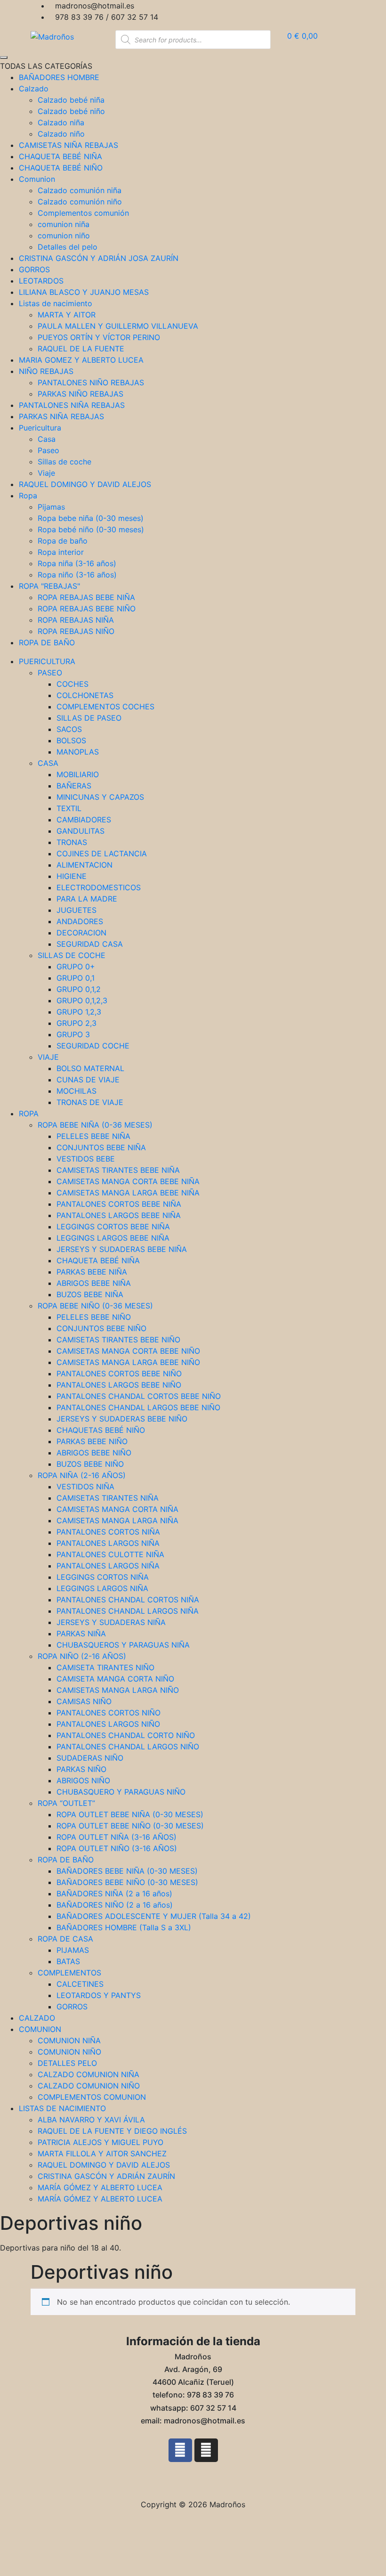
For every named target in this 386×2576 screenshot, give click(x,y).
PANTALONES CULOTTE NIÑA (110, 1554)
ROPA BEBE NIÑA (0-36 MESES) (95, 1125)
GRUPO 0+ (76, 967)
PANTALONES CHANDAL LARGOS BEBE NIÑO (138, 1407)
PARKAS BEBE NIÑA (92, 1272)
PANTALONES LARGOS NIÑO (108, 1724)
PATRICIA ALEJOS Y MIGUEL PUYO (101, 2142)
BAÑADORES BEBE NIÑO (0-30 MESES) (127, 1882)
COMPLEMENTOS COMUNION (92, 2097)
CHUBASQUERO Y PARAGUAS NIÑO (121, 1792)
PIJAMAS (73, 1950)
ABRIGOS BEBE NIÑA (94, 1283)
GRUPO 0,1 (76, 978)
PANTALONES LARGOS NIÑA (108, 1543)
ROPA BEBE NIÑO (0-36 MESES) (95, 1306)
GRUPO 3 (73, 1034)
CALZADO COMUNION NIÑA (88, 2074)
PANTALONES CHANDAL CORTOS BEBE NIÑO (139, 1396)
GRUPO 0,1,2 (79, 989)
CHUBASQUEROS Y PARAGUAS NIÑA (123, 1645)
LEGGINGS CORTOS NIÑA (103, 1577)
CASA (48, 763)
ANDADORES (80, 921)
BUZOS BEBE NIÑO (90, 1464)
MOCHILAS (76, 1091)
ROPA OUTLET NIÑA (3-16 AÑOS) (117, 1837)
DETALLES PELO (67, 2063)
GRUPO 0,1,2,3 (82, 1000)
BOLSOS (71, 740)
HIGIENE (72, 876)
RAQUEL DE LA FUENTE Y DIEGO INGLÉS (112, 2131)
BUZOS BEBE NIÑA (90, 1294)
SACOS (69, 729)
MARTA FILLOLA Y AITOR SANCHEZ (102, 2153)
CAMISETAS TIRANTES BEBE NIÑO (118, 1340)
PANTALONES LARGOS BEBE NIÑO (119, 1385)
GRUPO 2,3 (76, 1023)
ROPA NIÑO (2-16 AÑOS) (82, 1656)
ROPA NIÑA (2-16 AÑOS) (82, 1475)
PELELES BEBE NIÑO (94, 1317)
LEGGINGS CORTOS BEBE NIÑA (113, 1227)
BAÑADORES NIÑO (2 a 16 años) (115, 1905)
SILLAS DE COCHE (72, 955)
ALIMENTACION (84, 865)
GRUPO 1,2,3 (79, 1012)
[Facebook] (180, 2450)
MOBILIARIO (78, 774)
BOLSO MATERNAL (90, 1068)
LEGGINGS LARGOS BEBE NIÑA (113, 1238)
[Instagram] (206, 2450)
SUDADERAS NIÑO (90, 1758)
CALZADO (37, 2018)
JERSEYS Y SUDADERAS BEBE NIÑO (122, 1419)
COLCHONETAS (85, 695)
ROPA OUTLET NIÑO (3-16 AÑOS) (117, 1848)
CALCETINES (80, 1984)
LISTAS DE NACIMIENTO (62, 2108)
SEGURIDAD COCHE (93, 1046)
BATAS (68, 1961)
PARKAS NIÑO (81, 1769)
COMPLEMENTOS (69, 1973)
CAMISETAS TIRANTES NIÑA (108, 1498)
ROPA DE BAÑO (66, 1860)
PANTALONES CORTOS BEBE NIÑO (119, 1373)
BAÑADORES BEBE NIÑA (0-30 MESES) (127, 1871)
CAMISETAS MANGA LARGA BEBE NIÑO (128, 1362)
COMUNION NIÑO (69, 2052)
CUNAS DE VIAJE (88, 1080)
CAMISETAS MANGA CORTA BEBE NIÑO (128, 1351)
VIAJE (48, 1057)
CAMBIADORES (84, 820)
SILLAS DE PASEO (89, 718)
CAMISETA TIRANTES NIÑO (105, 1667)
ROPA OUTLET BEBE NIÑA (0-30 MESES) (130, 1814)
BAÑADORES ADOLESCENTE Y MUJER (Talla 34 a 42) (154, 1916)
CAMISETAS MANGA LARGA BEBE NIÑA (128, 1193)
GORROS (72, 2007)
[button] (193, 2480)
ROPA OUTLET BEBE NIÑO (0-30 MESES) (130, 1826)
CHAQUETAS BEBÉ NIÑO (101, 1430)
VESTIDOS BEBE (86, 1159)
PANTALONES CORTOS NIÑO (109, 1713)
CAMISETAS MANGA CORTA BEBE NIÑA (128, 1181)
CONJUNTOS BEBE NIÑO (101, 1328)
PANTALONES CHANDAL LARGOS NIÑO (128, 1747)
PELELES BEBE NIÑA (93, 1136)
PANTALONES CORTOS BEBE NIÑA (119, 1204)
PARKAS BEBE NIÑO (92, 1441)
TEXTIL (69, 808)
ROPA (29, 1113)
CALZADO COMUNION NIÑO (89, 2086)
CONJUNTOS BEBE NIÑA (101, 1147)
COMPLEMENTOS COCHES (105, 707)
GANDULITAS (80, 831)
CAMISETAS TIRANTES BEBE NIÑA (118, 1170)
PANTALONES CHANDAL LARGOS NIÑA (128, 1611)
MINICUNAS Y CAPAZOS (100, 797)
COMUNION (40, 2029)
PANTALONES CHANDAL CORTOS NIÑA (128, 1600)
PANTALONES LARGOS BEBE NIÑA (119, 1215)
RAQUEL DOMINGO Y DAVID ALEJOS (104, 2165)
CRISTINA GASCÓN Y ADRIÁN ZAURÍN (106, 2176)
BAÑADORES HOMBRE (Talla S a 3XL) (124, 1927)
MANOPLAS (78, 752)
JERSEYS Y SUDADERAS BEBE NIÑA (122, 1249)
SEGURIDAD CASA (90, 944)
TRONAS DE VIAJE (90, 1102)
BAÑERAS (74, 786)
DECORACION (81, 933)
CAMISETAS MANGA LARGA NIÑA (117, 1520)
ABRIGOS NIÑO (83, 1780)
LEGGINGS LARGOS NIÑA (102, 1588)
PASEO (50, 673)
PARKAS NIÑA (81, 1633)
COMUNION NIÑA (69, 2040)
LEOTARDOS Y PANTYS (99, 1995)
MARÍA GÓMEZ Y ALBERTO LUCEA (100, 2187)
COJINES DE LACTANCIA (102, 853)
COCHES (72, 684)
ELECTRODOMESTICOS (99, 887)
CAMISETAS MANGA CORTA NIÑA (117, 1509)
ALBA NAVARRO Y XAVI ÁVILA (91, 2120)
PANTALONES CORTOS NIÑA (108, 1532)
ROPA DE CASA (65, 1939)
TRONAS (72, 842)
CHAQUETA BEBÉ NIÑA (98, 1260)
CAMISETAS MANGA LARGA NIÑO (118, 1690)
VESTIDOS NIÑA (85, 1487)
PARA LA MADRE (87, 899)
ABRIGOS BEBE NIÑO (94, 1453)
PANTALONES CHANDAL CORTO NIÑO (126, 1735)
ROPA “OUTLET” (66, 1803)
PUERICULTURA (47, 661)
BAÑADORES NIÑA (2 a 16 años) (114, 1893)
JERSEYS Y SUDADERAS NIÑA (111, 1622)
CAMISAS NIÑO (84, 1701)
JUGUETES (76, 910)
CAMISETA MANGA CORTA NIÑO (115, 1679)
